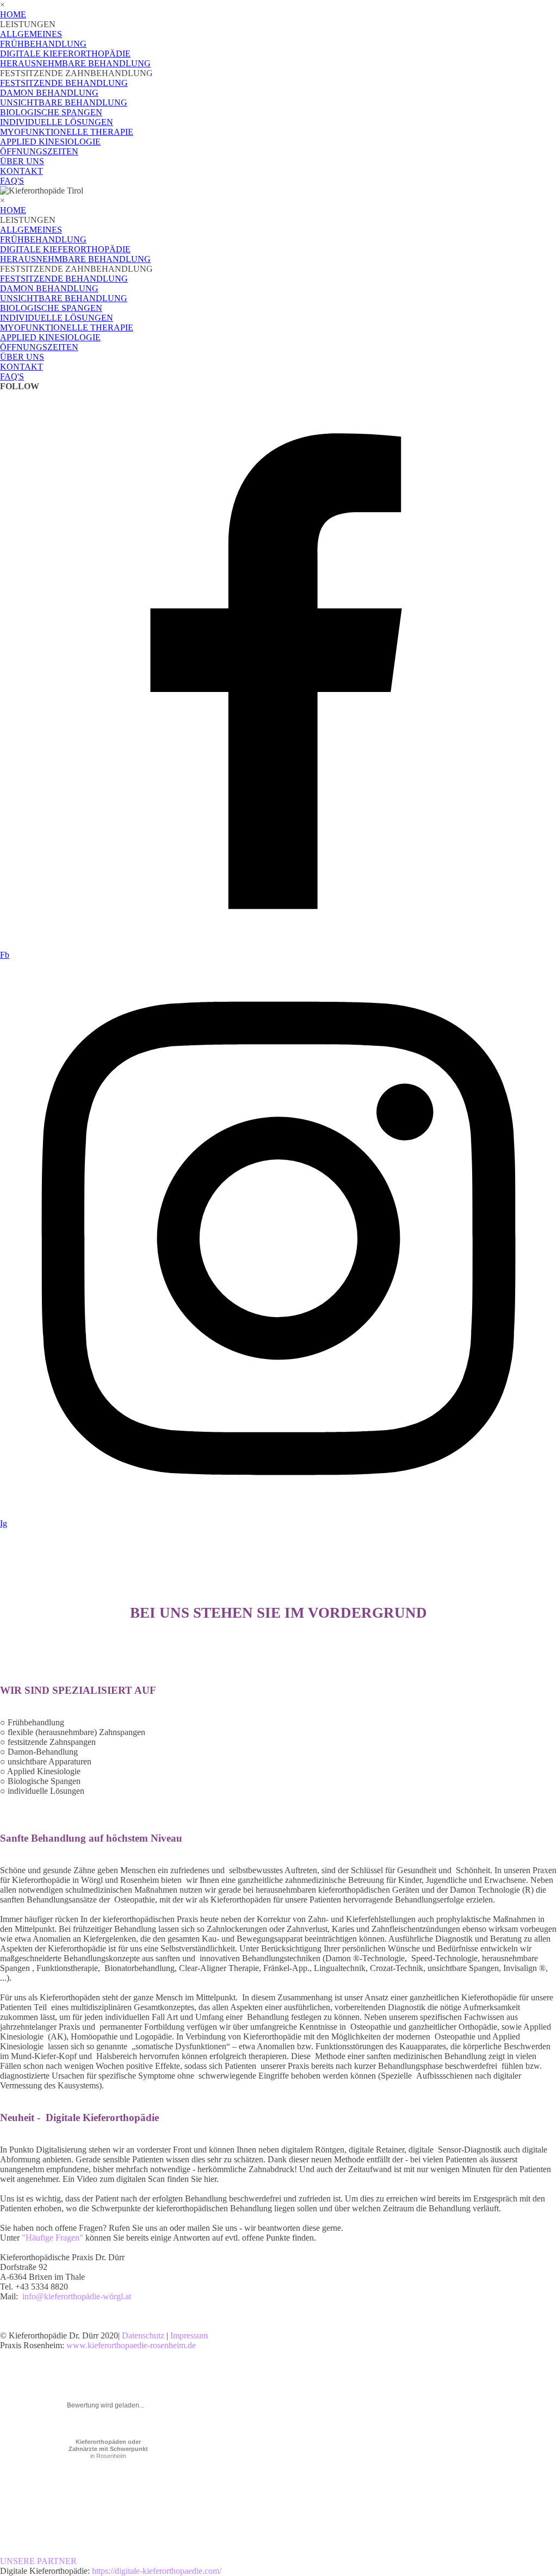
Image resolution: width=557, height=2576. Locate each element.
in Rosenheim (108, 2449)
